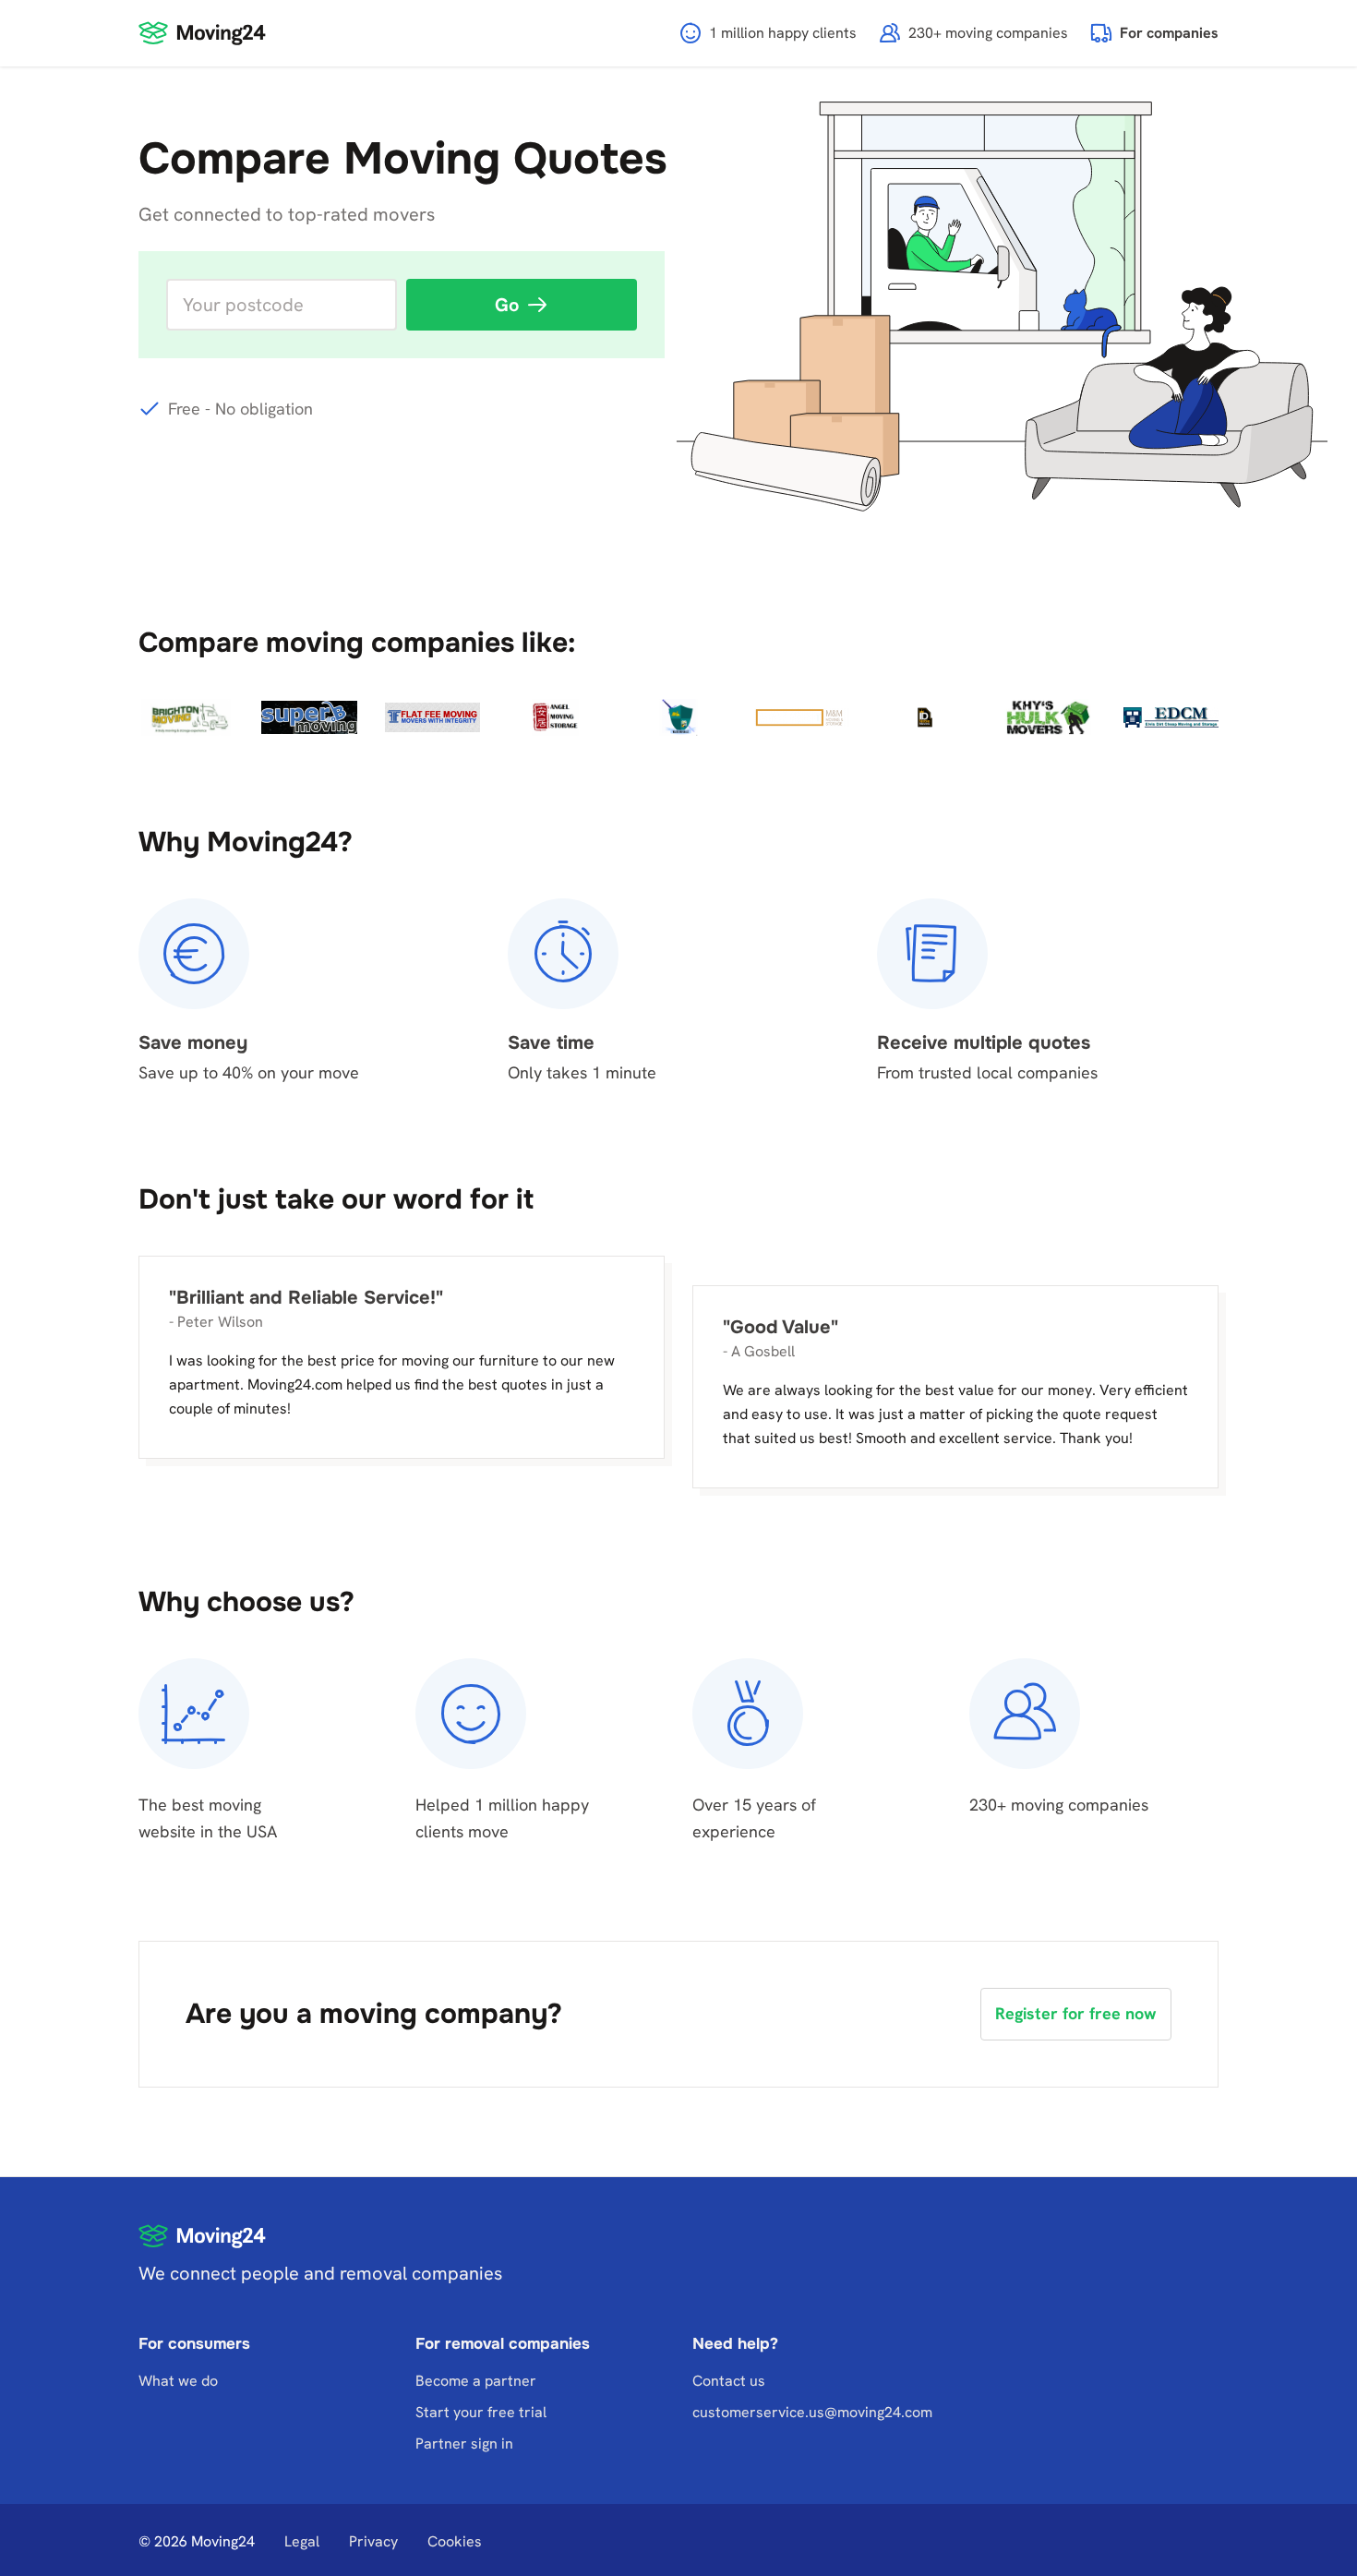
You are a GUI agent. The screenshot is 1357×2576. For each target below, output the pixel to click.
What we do (178, 2381)
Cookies (455, 2541)
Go (507, 305)
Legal (302, 2541)
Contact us (729, 2381)
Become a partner (476, 2381)
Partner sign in (464, 2444)
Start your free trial (481, 2412)
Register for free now (1076, 2013)
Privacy (373, 2541)
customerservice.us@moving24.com (812, 2412)
